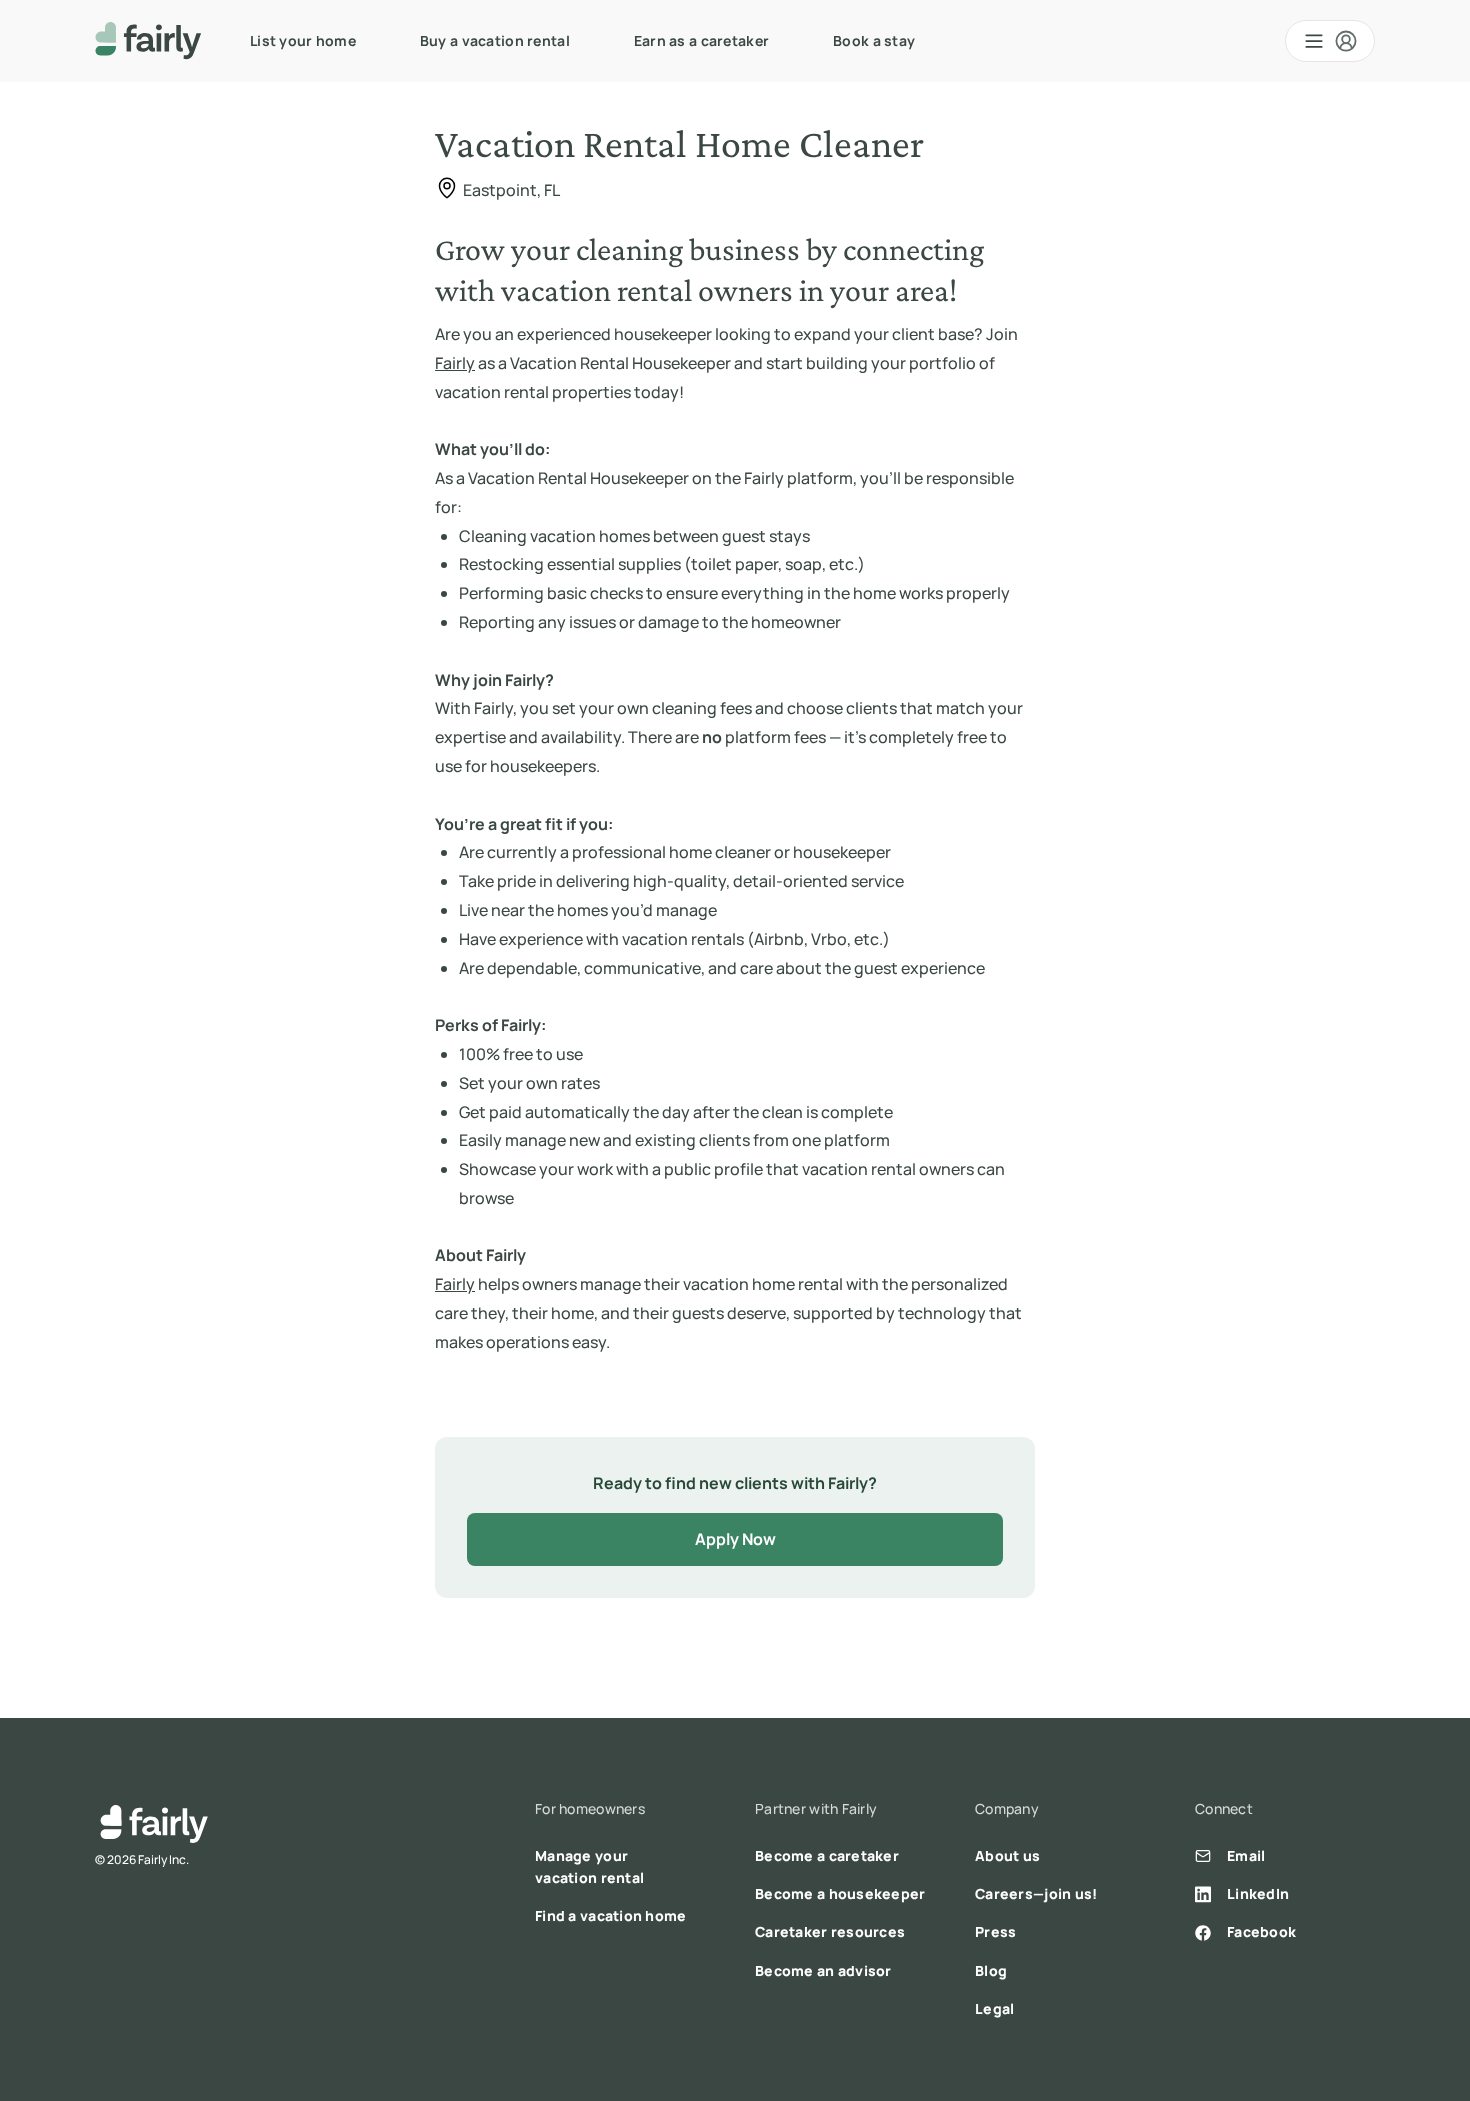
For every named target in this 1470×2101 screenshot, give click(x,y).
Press (995, 1931)
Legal (994, 2008)
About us (1007, 1855)
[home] (148, 41)
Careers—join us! (1036, 1893)
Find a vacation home (611, 1915)
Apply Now (735, 1539)
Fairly (455, 363)
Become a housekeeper (840, 1893)
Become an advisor (823, 1970)
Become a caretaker (827, 1855)
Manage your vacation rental (589, 1866)
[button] (1330, 41)
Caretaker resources (830, 1931)
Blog (991, 1970)
